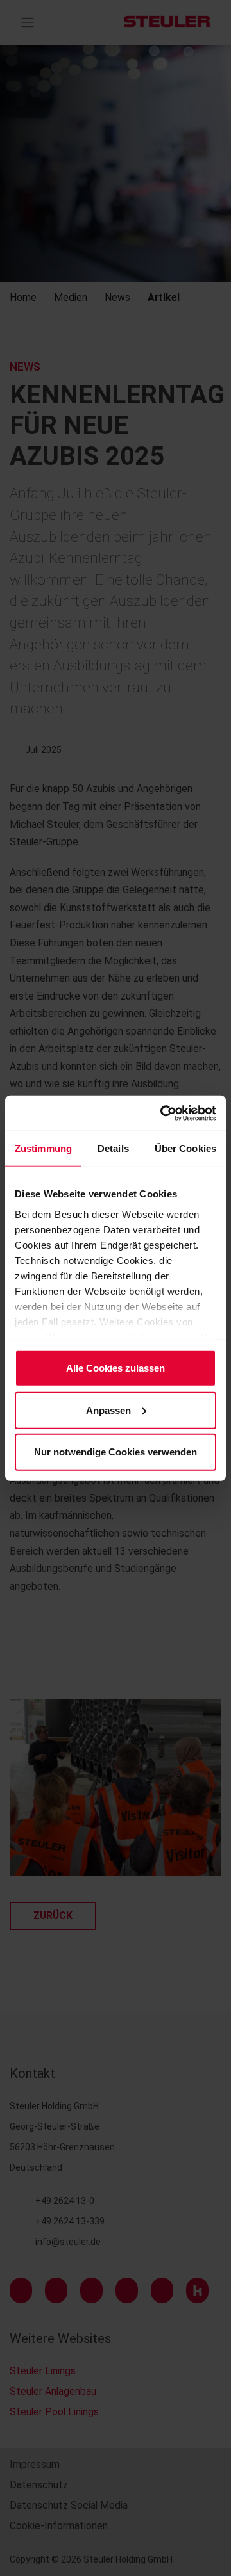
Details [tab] (113, 1148)
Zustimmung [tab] (43, 1148)
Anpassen (108, 1410)
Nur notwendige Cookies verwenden (116, 1452)
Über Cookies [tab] (185, 1148)
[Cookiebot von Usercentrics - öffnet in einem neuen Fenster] (163, 1113)
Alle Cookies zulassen (116, 1368)
